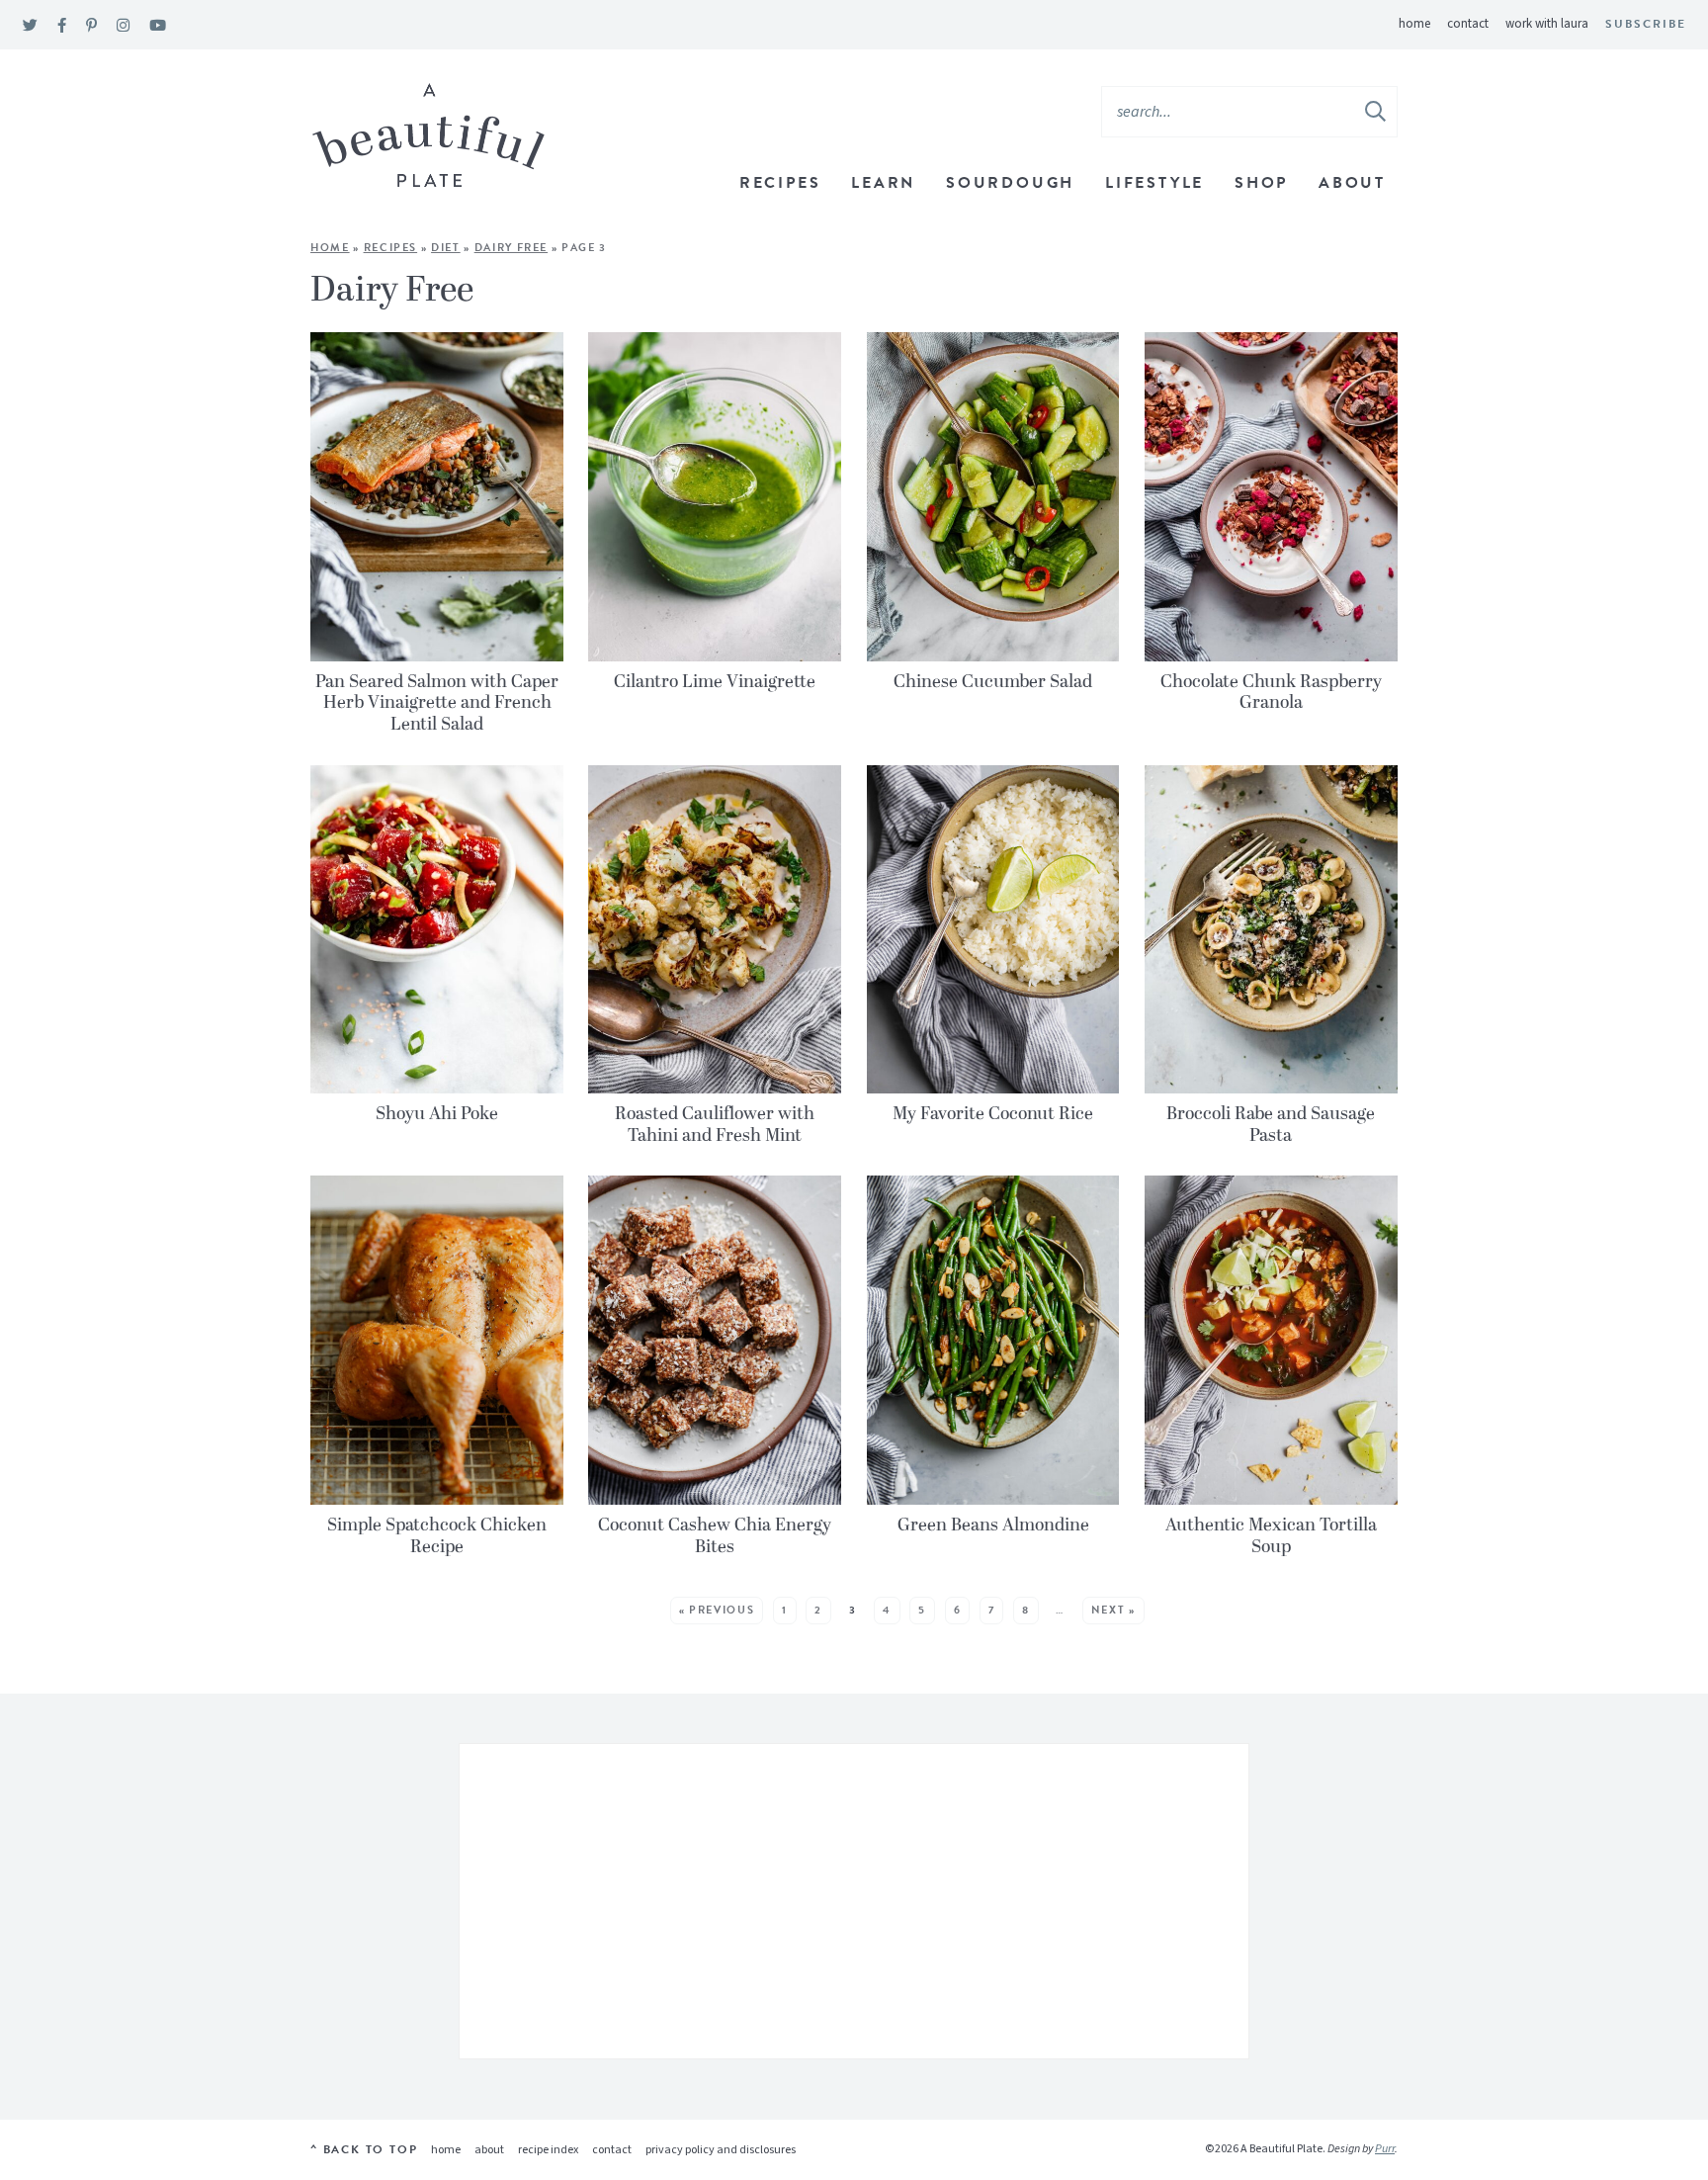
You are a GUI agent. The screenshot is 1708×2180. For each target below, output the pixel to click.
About (1352, 183)
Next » (1113, 1610)
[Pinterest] (91, 26)
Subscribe (1646, 24)
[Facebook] (62, 26)
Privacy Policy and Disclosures (721, 2150)
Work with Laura (1547, 24)
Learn (883, 183)
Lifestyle (1154, 183)
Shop (1261, 183)
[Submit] (1377, 111)
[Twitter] (30, 26)
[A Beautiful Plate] (428, 136)
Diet (446, 248)
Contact (1468, 24)
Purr (1385, 2149)
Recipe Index (548, 2150)
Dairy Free (512, 248)
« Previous (717, 1610)
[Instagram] (123, 26)
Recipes (780, 183)
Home (1414, 24)
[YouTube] (158, 26)
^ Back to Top (364, 2149)
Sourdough (1010, 183)
